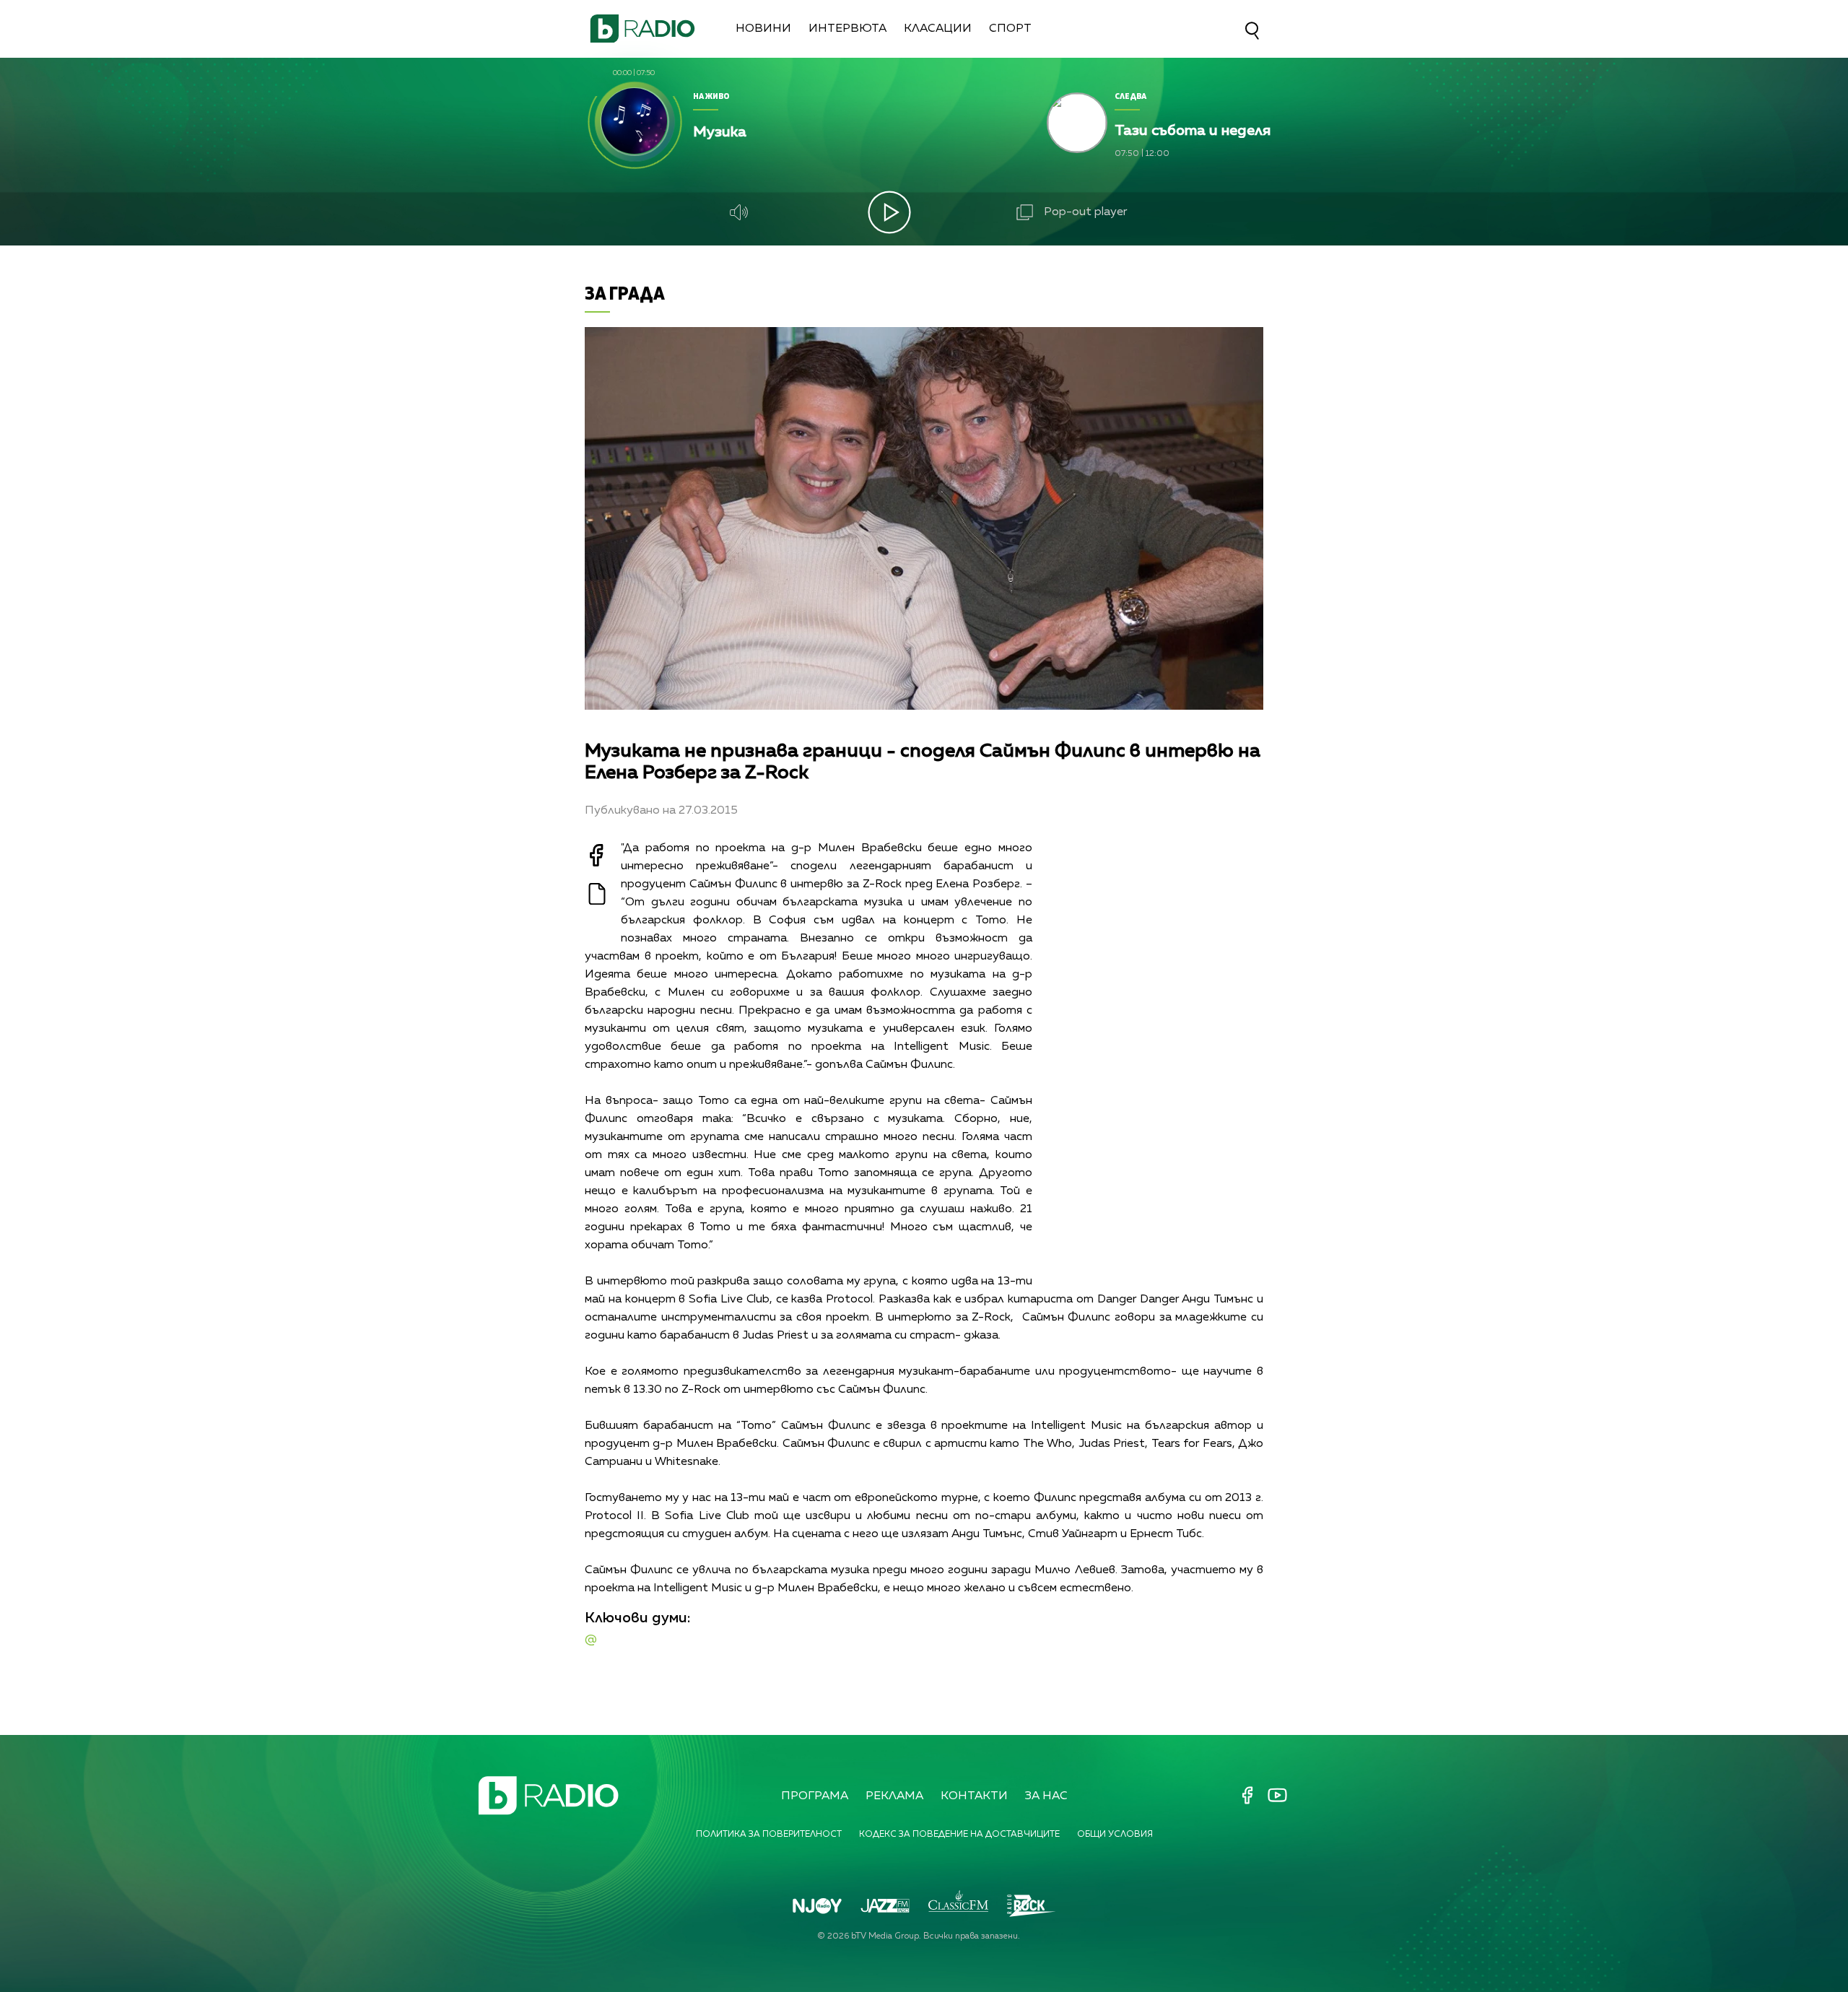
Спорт (1010, 29)
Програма (815, 1796)
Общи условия (1115, 1835)
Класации (938, 29)
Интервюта (847, 29)
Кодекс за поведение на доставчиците (959, 1835)
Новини (763, 29)
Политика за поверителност (769, 1835)
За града (625, 293)
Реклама (894, 1796)
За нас (1046, 1796)
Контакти (974, 1796)
